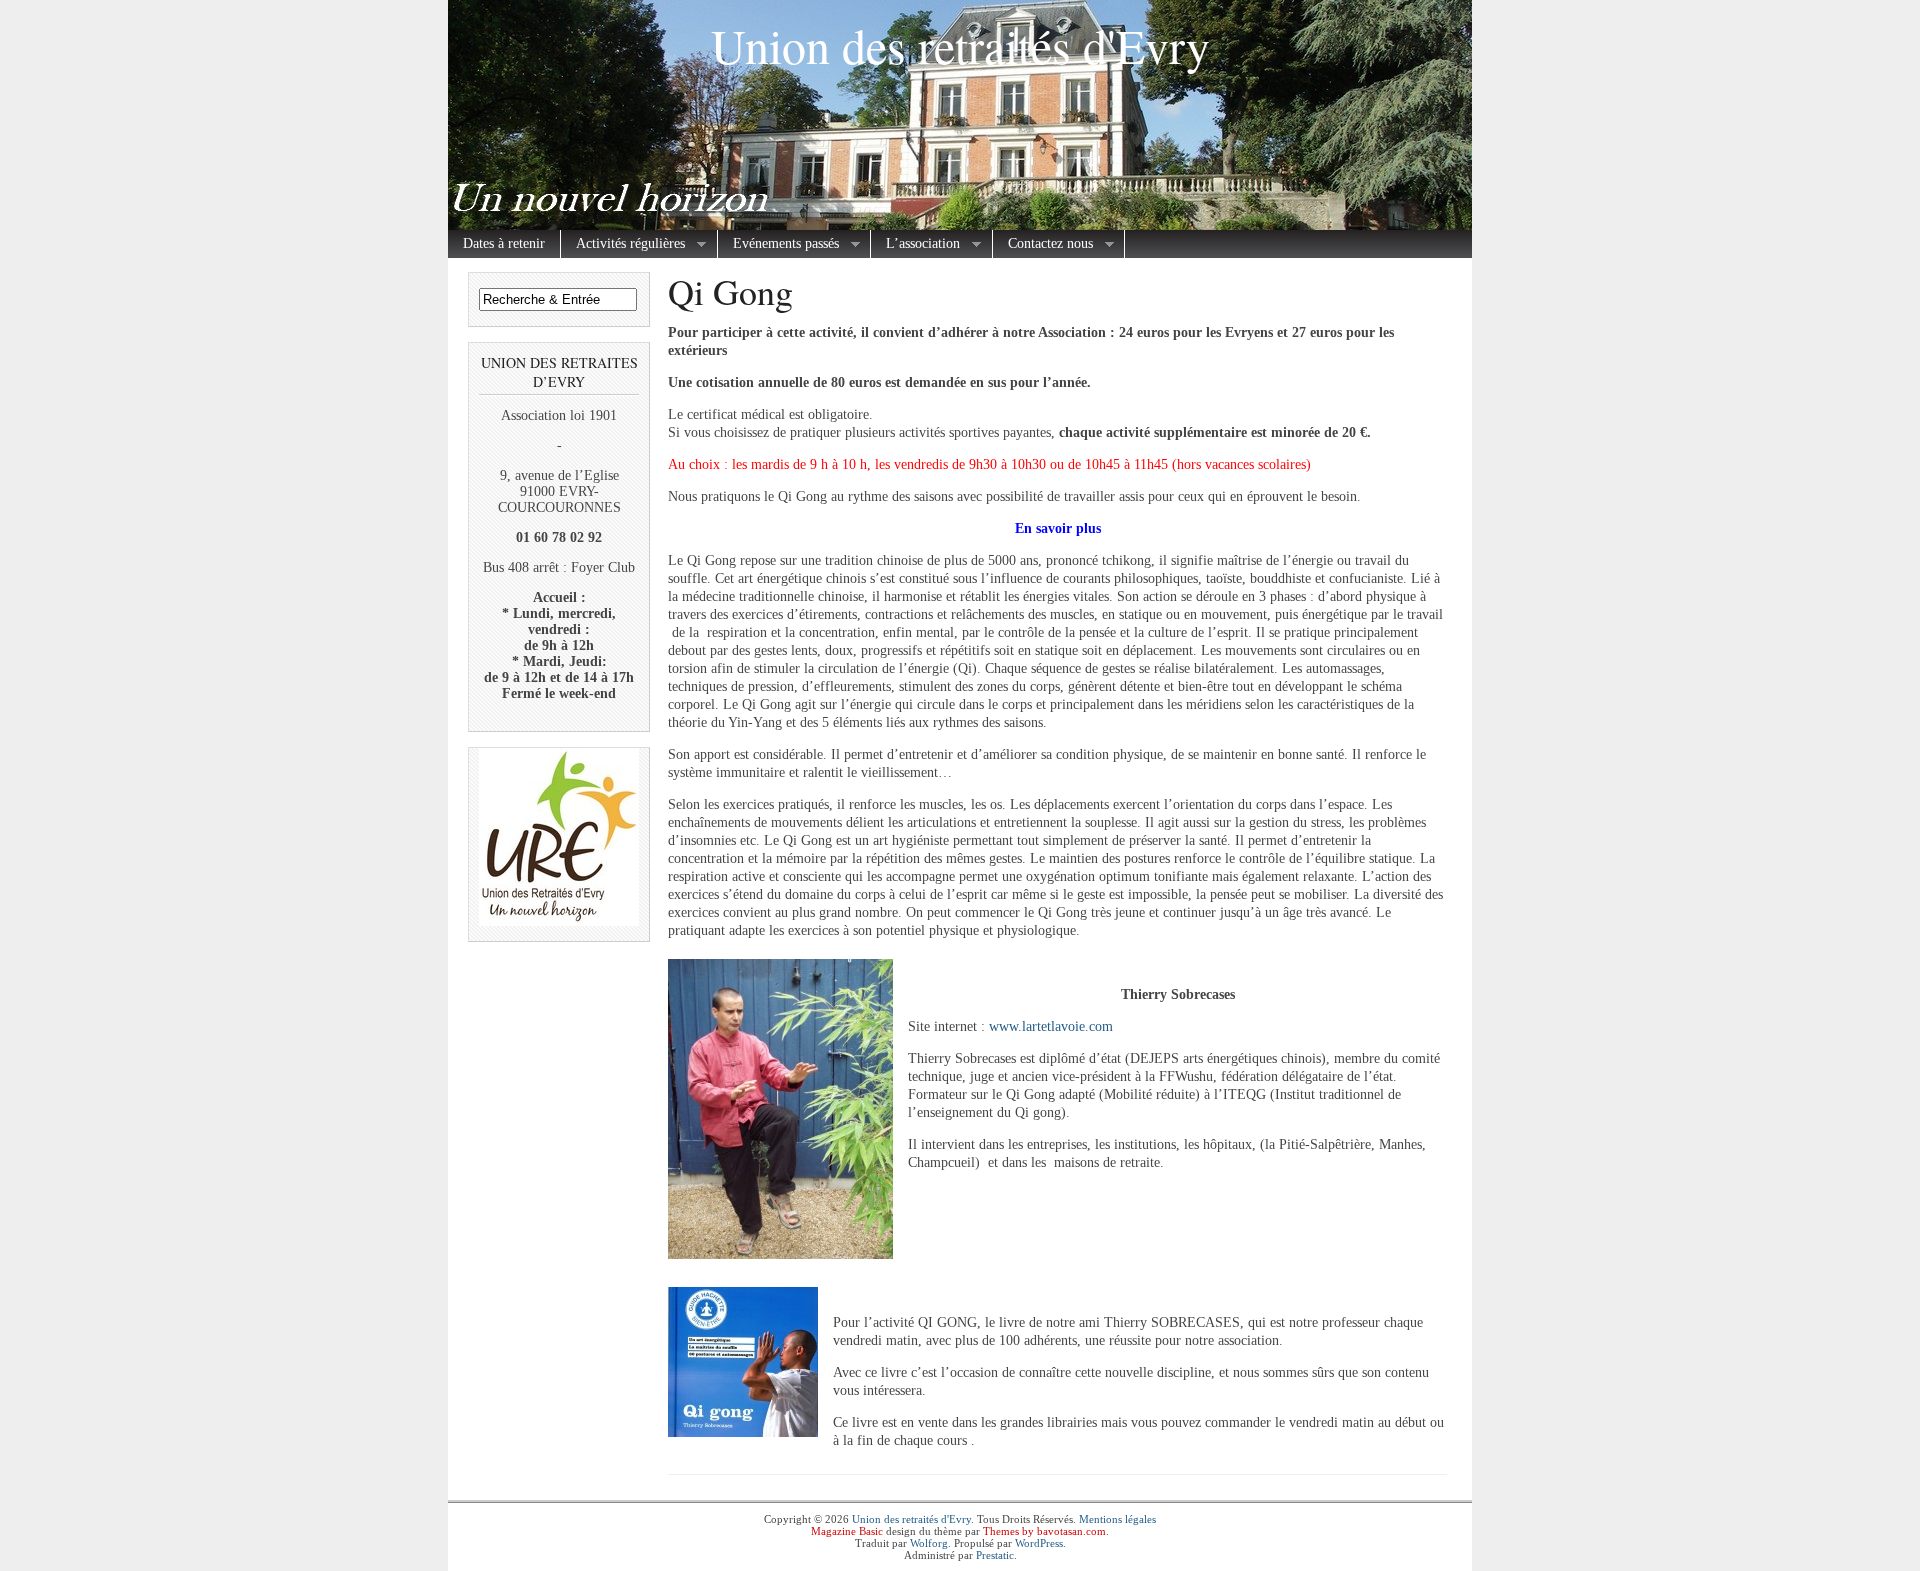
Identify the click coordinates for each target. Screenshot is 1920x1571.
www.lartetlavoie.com (1051, 1026)
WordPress (1039, 1543)
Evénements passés (778, 244)
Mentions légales (1117, 1519)
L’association (915, 244)
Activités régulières (623, 244)
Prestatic (995, 1555)
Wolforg (929, 1543)
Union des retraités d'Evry (960, 45)
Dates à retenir (504, 243)
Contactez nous (1043, 244)
